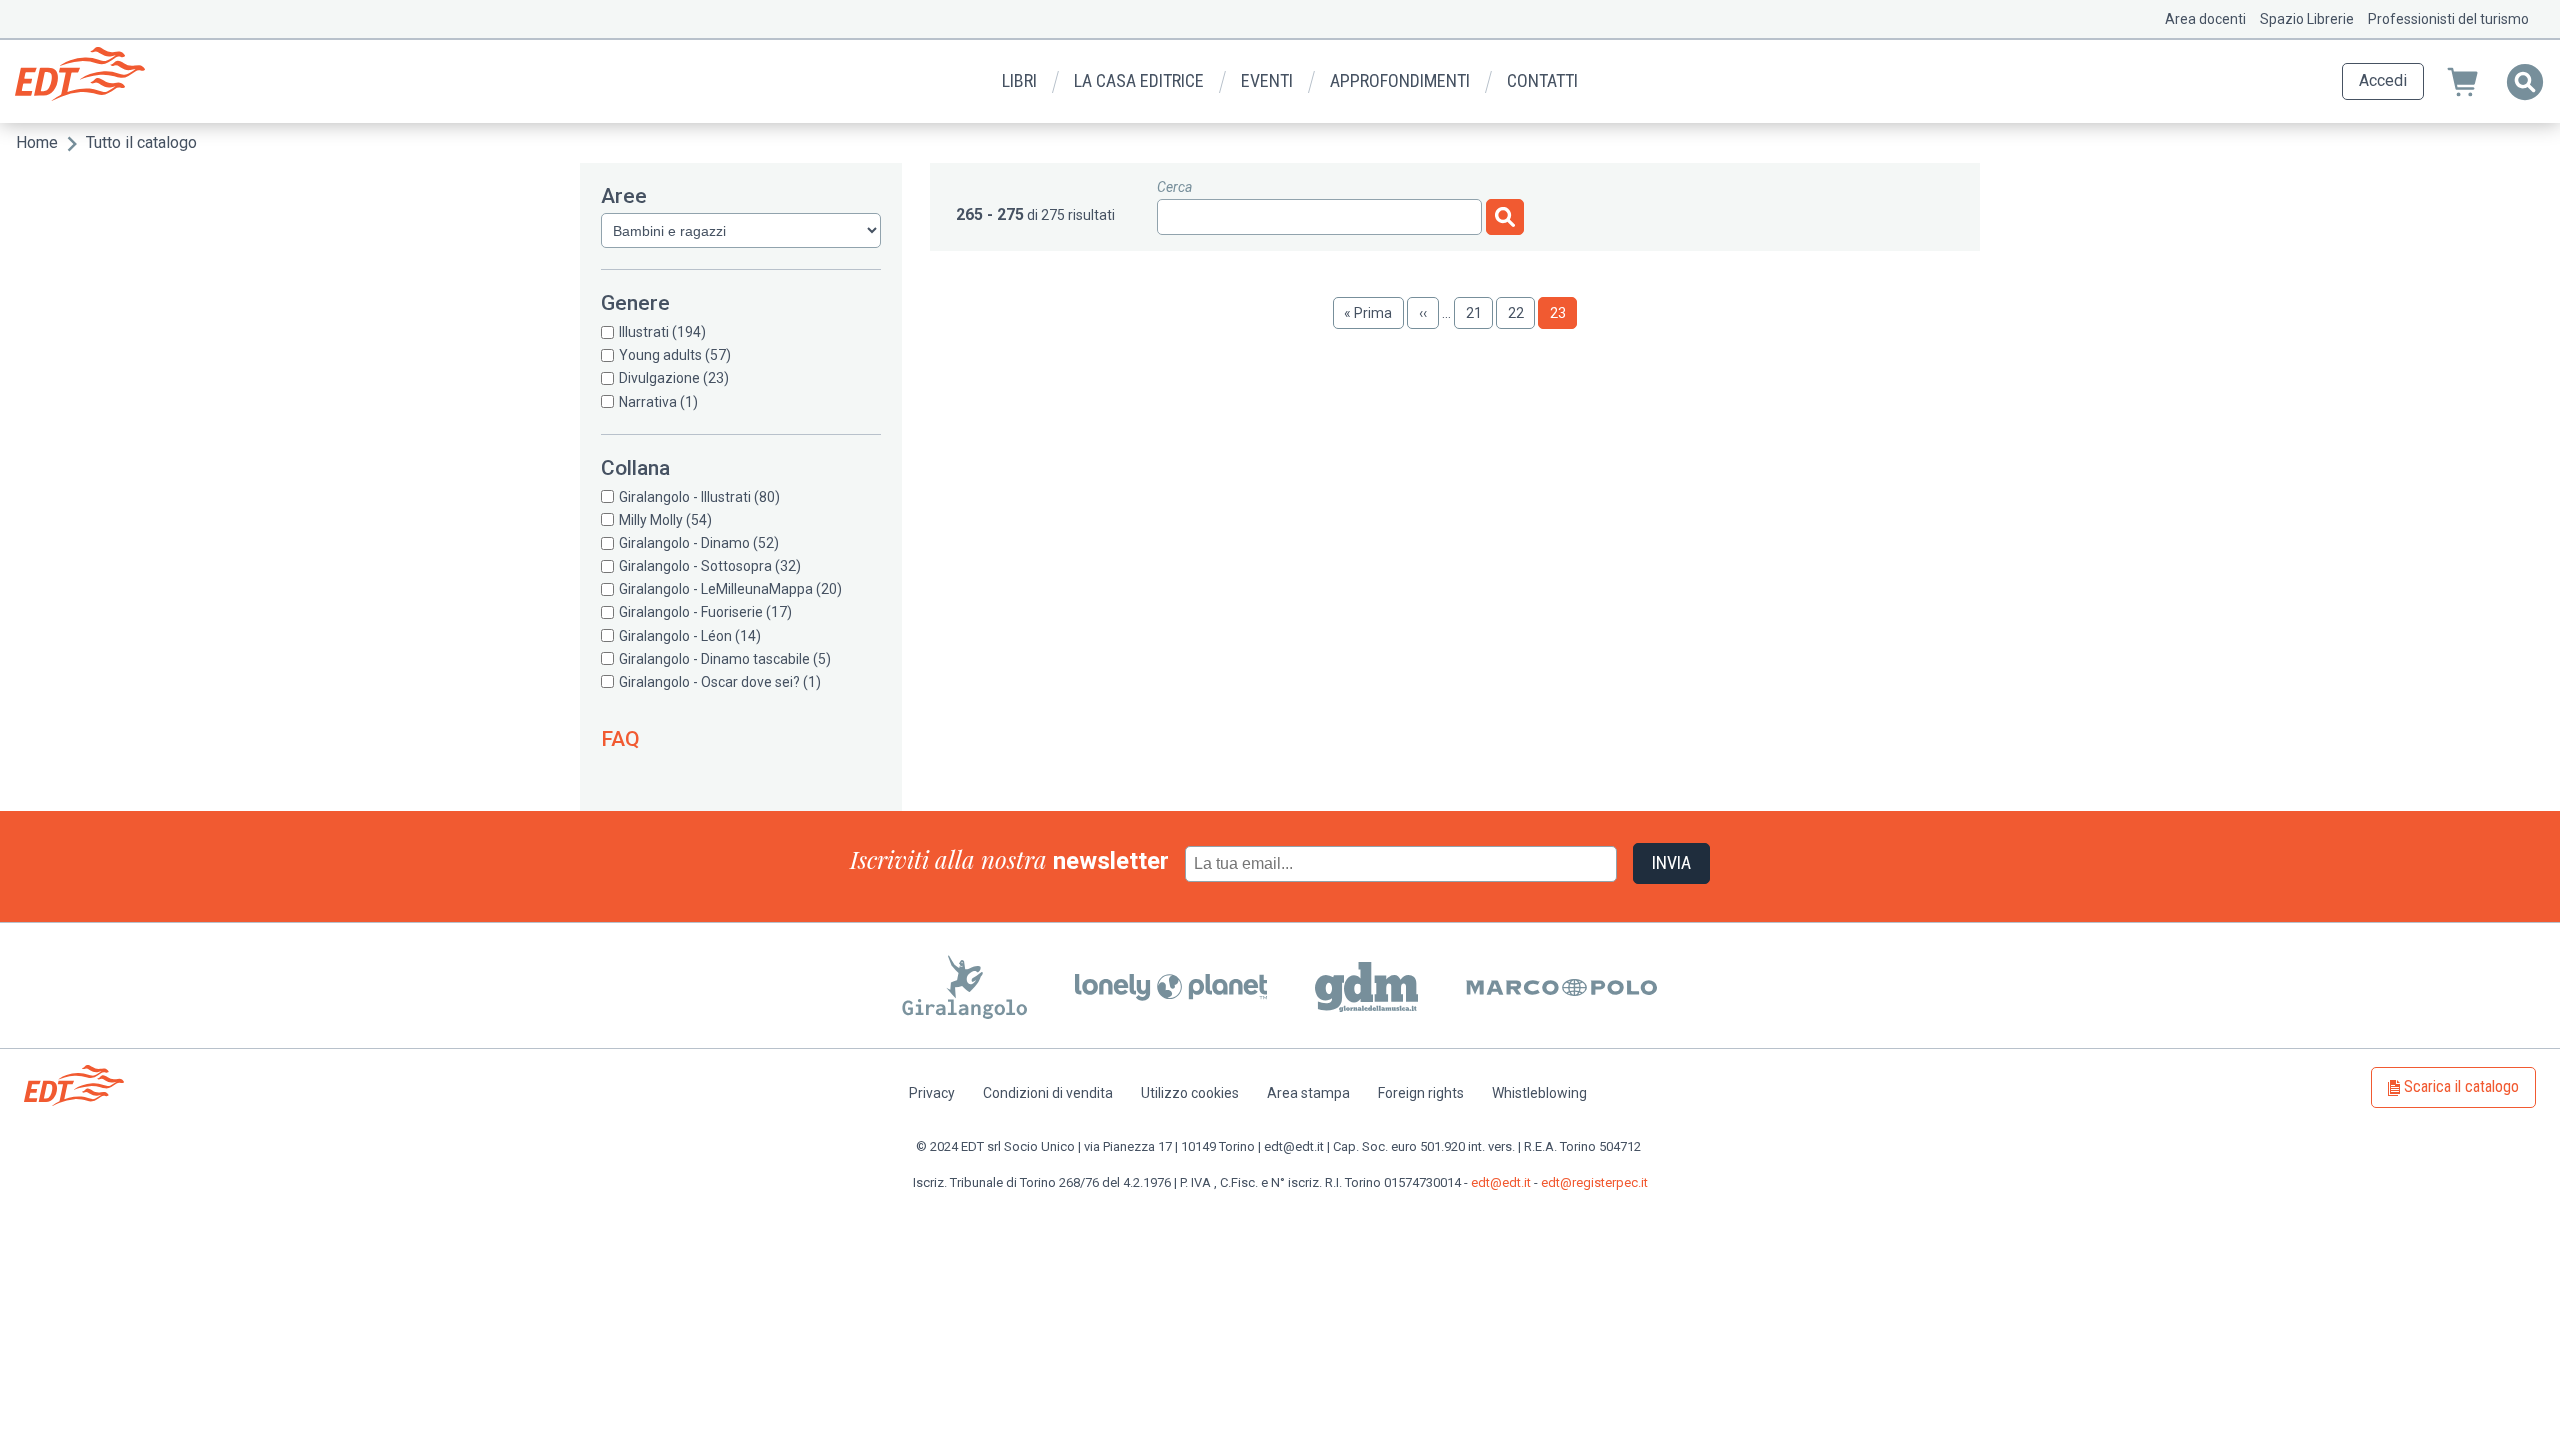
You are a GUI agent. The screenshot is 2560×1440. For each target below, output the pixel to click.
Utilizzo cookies (1190, 1093)
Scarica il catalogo (2461, 1086)
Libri (1019, 80)
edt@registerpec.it (1594, 1182)
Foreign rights (1421, 1093)
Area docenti (2205, 19)
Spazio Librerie (2307, 19)
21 (1479, 313)
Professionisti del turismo (2448, 19)
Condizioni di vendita (1048, 1093)
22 (1521, 313)
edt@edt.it (1501, 1182)
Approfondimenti (1400, 80)
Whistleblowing (1539, 1093)
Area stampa (1308, 1093)
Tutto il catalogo (141, 142)
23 (1563, 313)
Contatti (1542, 80)
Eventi (1267, 80)
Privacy (932, 1093)
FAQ (620, 739)
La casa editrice (1139, 80)
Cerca (1174, 187)
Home (37, 142)
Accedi (2383, 80)
